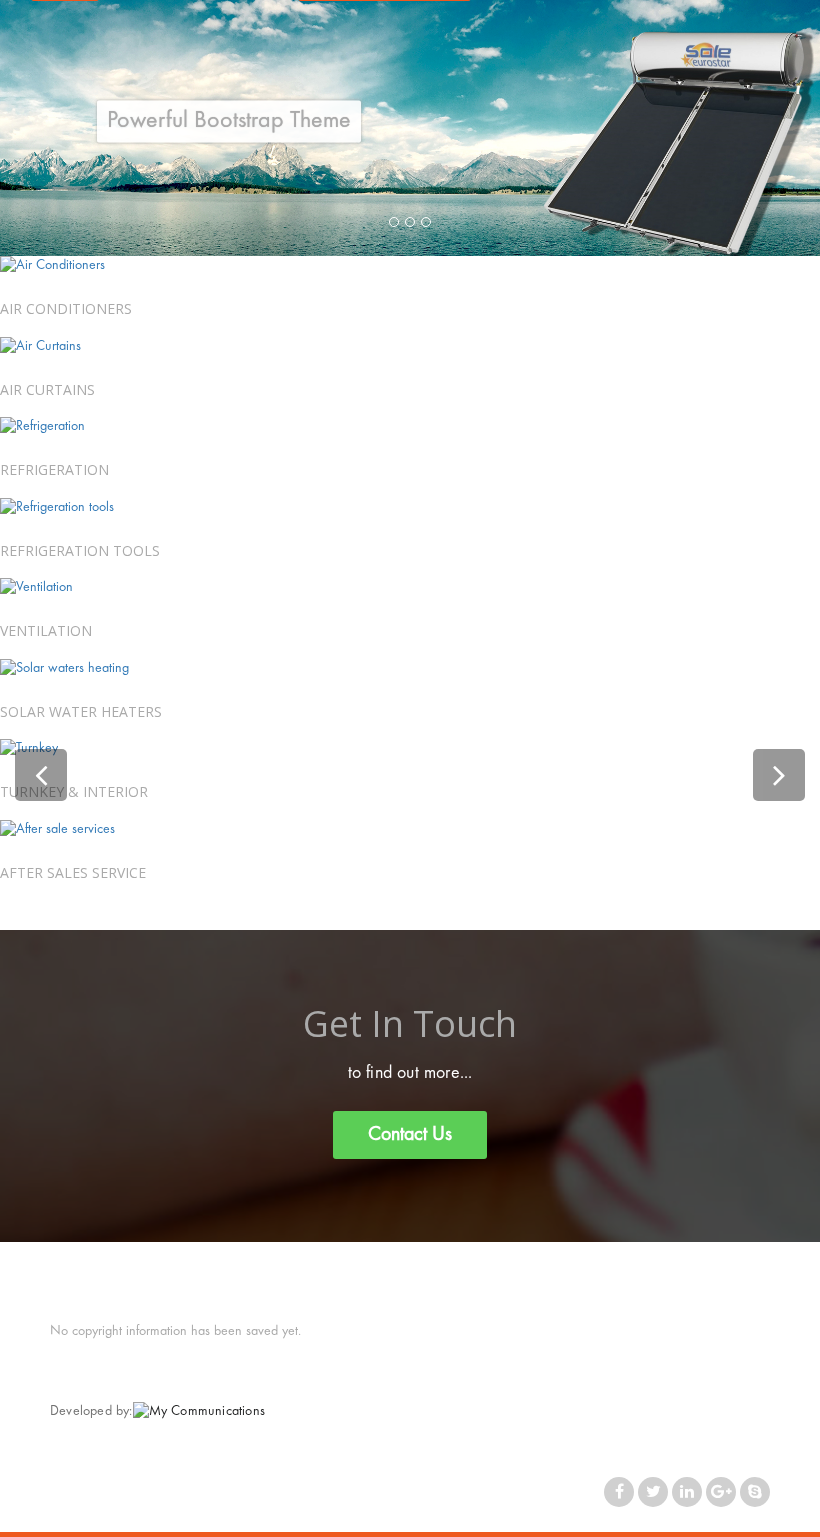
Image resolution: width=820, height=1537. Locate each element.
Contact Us (410, 1135)
